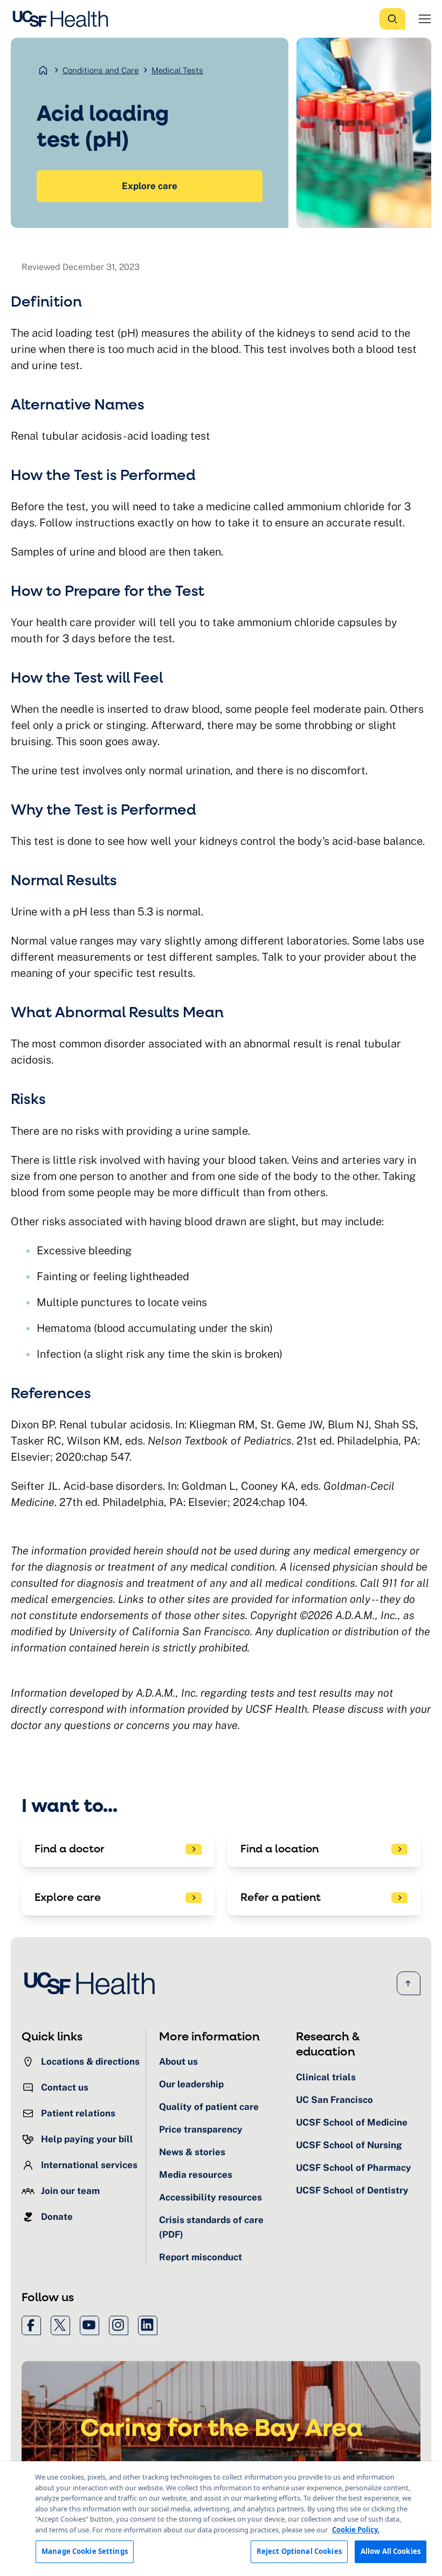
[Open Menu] (425, 19)
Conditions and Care (101, 70)
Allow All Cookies (391, 2551)
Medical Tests (177, 70)
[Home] (64, 19)
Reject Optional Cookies (299, 2551)
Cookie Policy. (356, 2530)
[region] (221, 2519)
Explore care (150, 186)
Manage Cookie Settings (85, 2551)
